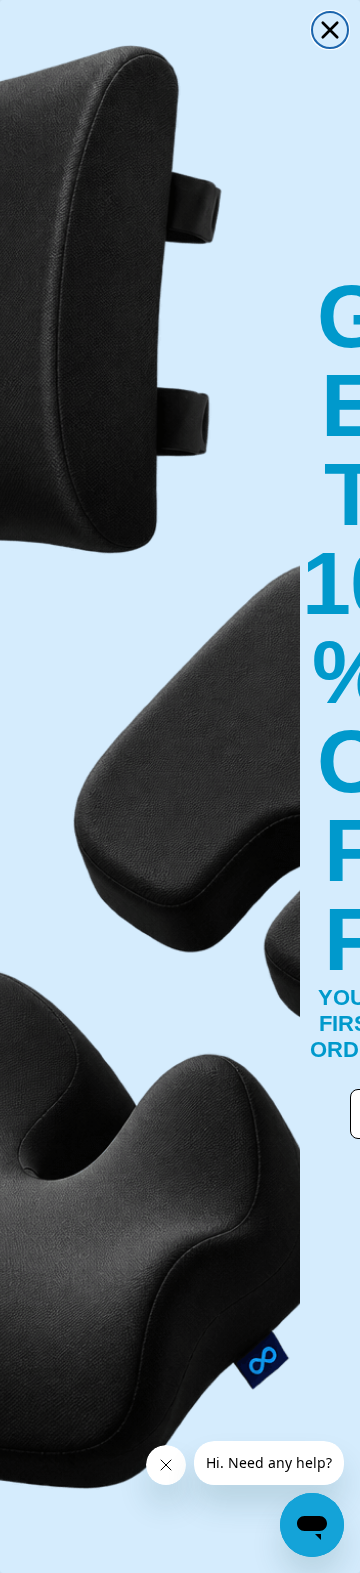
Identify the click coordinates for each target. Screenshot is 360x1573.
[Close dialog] (330, 30)
